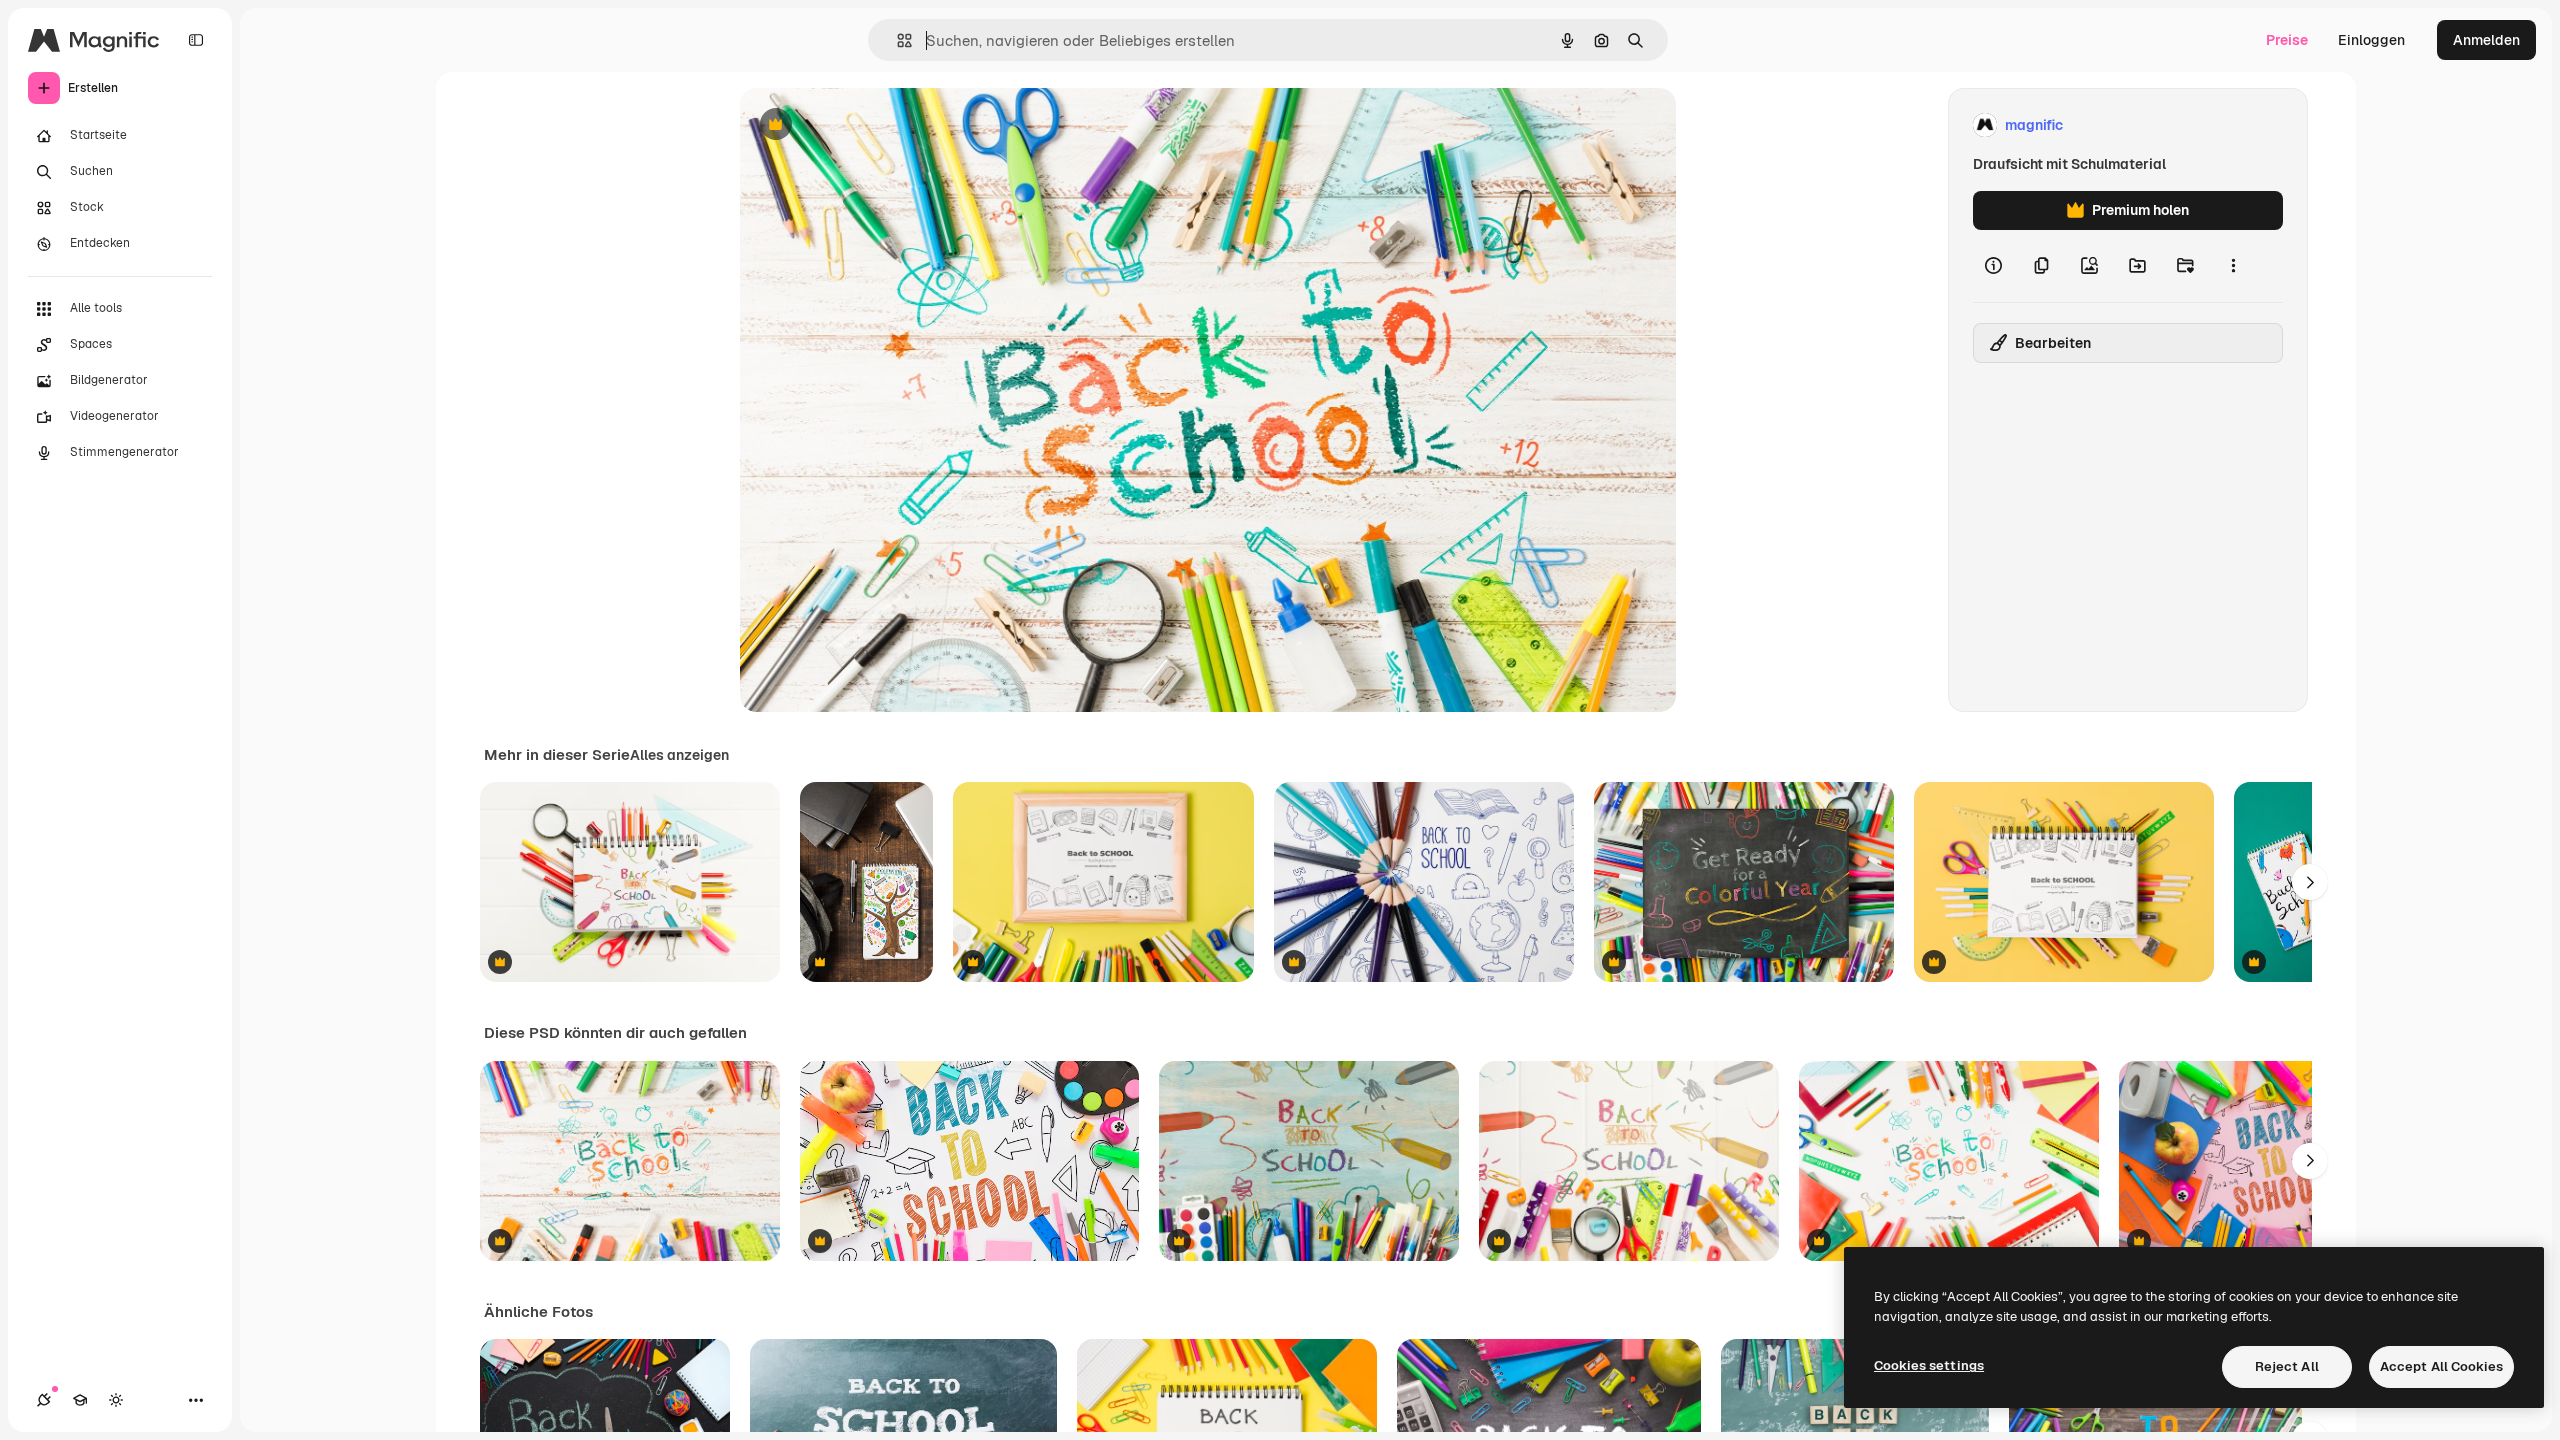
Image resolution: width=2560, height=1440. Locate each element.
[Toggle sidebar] (196, 40)
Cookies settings (1929, 1365)
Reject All (2287, 1366)
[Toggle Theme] (116, 1400)
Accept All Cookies (2441, 1366)
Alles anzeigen (679, 755)
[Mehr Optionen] (2233, 266)
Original (868, 125)
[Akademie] (80, 1400)
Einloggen (2371, 40)
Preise (2287, 40)
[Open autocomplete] (896, 40)
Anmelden (2486, 40)
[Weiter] (2310, 882)
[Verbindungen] (44, 1400)
